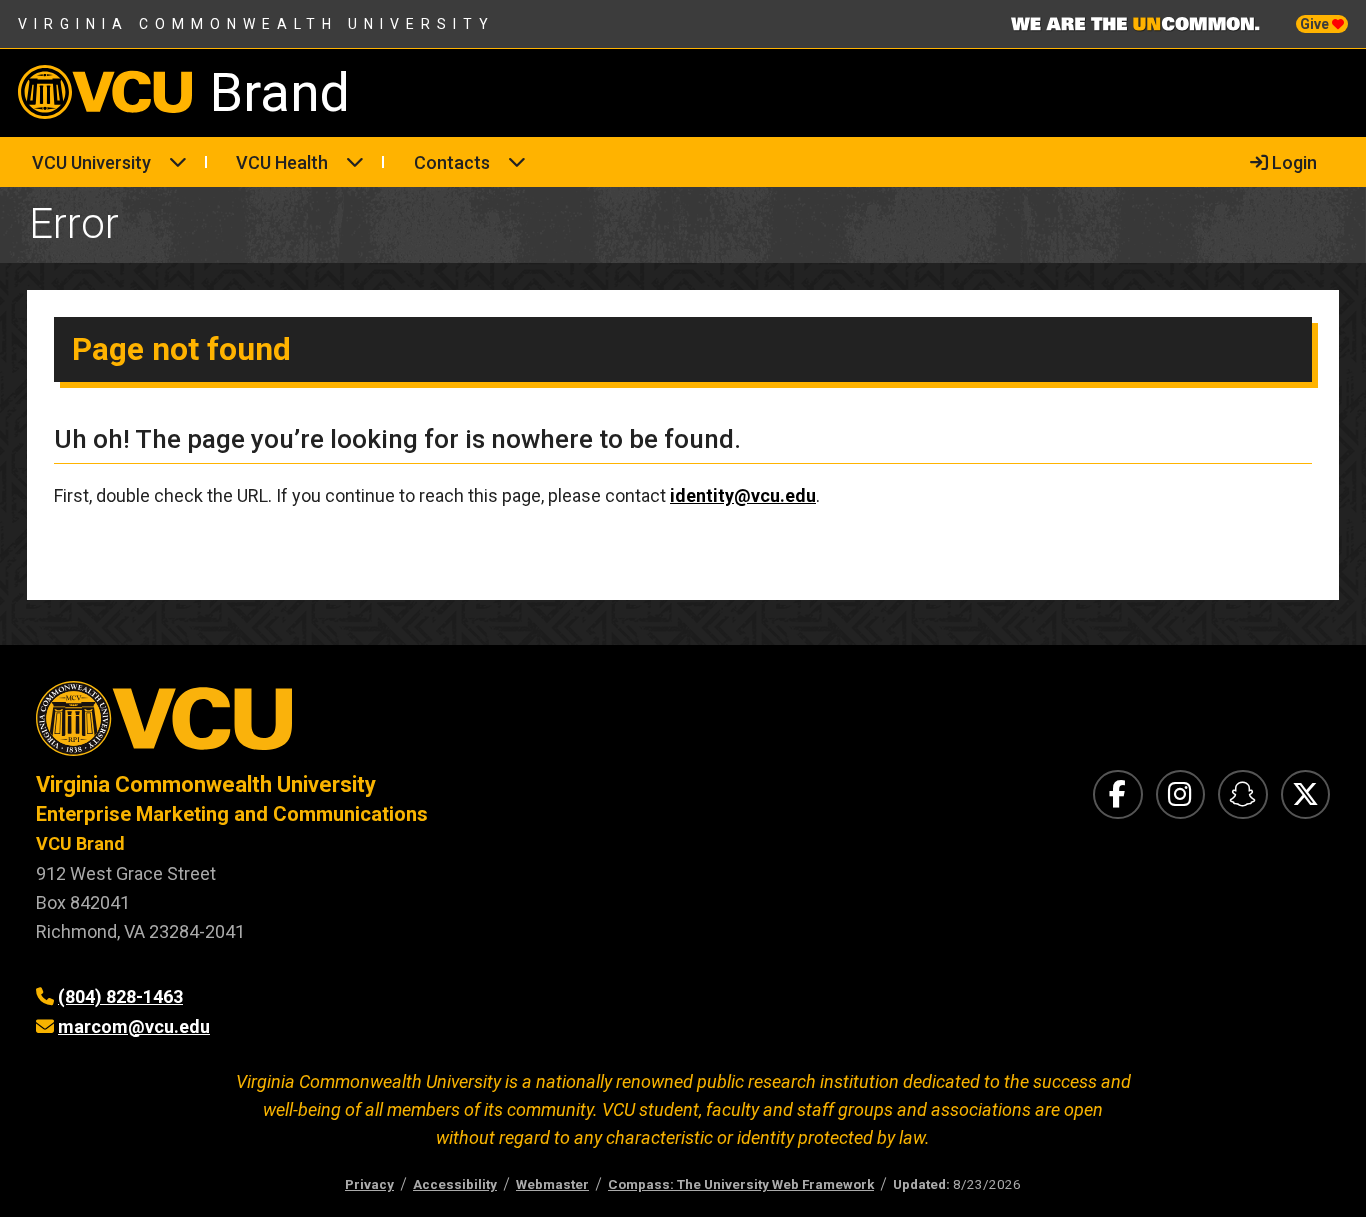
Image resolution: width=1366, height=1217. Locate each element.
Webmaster (552, 1184)
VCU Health (282, 162)
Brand (280, 92)
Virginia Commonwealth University (256, 24)
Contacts (452, 162)
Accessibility (455, 1184)
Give (1316, 24)
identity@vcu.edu (743, 495)
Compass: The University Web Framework (741, 1184)
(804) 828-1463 (120, 996)
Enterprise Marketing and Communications (232, 814)
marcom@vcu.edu (134, 1026)
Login (1292, 162)
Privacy (369, 1184)
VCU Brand (80, 843)
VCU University (91, 162)
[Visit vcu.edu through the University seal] (341, 725)
